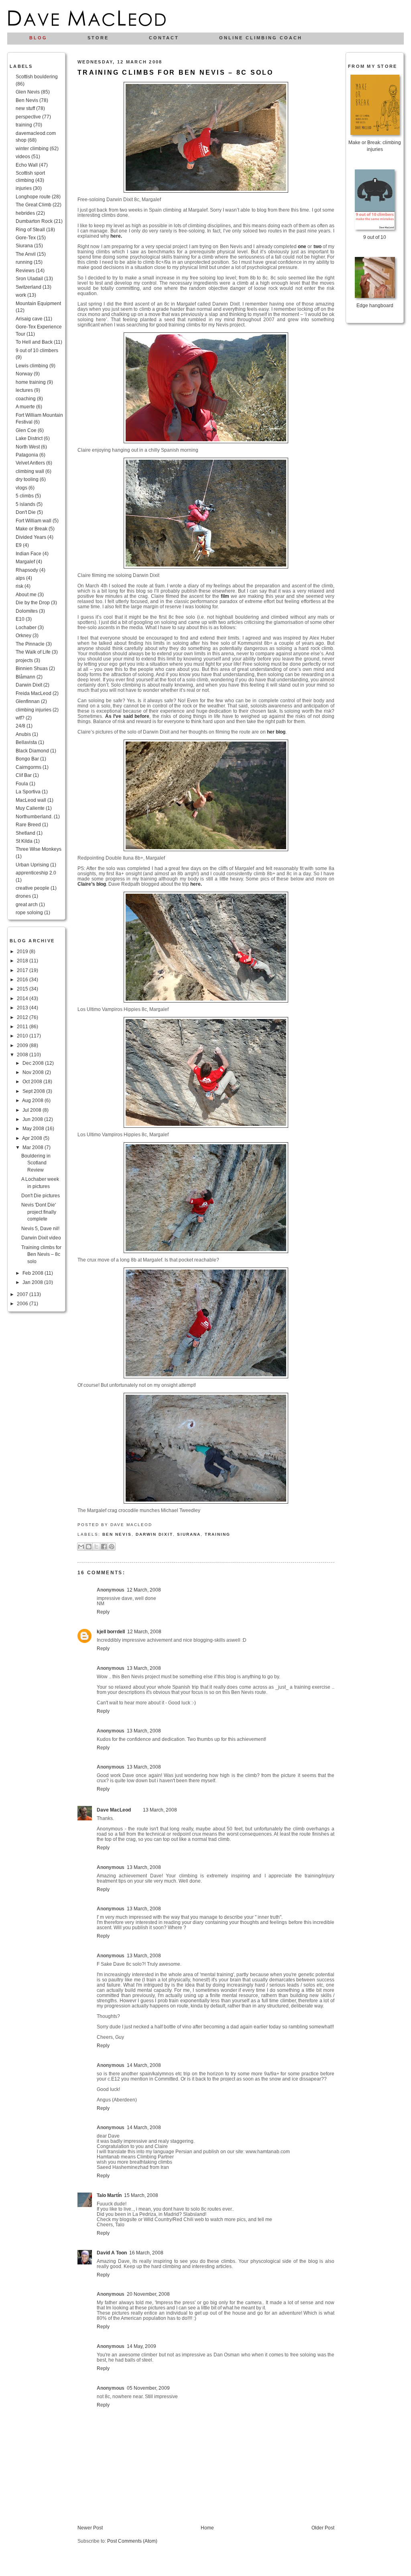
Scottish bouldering (37, 76)
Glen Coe (26, 430)
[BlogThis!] (89, 1547)
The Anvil (26, 254)
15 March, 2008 (141, 2195)
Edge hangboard (375, 305)
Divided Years (31, 537)
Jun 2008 (33, 1119)
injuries (24, 188)
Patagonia (27, 455)
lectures (24, 390)
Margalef (25, 561)
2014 (23, 998)
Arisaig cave (29, 319)
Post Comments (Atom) (132, 2541)
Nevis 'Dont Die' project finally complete (39, 1212)
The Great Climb (34, 205)
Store (98, 38)
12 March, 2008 (144, 1590)
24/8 (20, 726)
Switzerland (28, 287)
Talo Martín (109, 2195)
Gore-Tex (26, 237)
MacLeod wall (31, 800)
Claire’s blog (92, 884)
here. (116, 236)
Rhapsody (27, 570)
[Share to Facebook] (104, 1547)
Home (207, 2528)
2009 (23, 1045)
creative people (33, 888)
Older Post (323, 2528)
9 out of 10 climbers (37, 350)
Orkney (23, 635)
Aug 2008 (33, 1100)
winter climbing (32, 148)
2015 (23, 989)
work (21, 295)
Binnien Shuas (32, 668)
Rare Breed (28, 824)
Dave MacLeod (114, 1810)
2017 (23, 970)
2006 (23, 1303)
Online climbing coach (261, 38)
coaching (26, 398)
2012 (23, 1017)
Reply (103, 1612)
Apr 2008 (33, 1138)
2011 (23, 1026)
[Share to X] (96, 1547)
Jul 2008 (33, 1110)
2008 (23, 1055)
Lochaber (26, 627)
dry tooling (27, 479)
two (317, 246)
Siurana (24, 246)
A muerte (25, 407)
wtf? (20, 718)
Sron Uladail (29, 278)
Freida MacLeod (34, 693)
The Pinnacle (30, 644)
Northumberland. (34, 816)
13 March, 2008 (144, 1668)
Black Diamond (32, 751)
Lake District (29, 438)
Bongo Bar (27, 759)
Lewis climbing (32, 366)
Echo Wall (27, 165)
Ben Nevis (27, 100)
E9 (19, 545)
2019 (23, 951)
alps (20, 578)
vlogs (21, 488)
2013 (23, 1008)
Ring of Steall (30, 229)
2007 (23, 1294)
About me (26, 594)
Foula (22, 784)
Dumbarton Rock (34, 221)
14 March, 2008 (144, 2065)
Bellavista (26, 742)
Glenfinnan (28, 701)
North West (28, 447)
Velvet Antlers (30, 463)
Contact (164, 38)
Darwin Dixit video (41, 1238)
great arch (27, 904)
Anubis (23, 734)
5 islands (25, 504)
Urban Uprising (32, 865)
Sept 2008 (34, 1091)
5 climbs (25, 496)
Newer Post (90, 2528)
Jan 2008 (33, 1282)
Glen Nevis (28, 92)
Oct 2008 (33, 1081)
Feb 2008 (34, 1273)
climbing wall (30, 471)
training (24, 125)
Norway (24, 374)
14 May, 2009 (141, 2346)
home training (31, 382)
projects (24, 660)
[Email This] (81, 1547)
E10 (20, 619)
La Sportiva (28, 792)
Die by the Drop (33, 602)
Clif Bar (24, 775)
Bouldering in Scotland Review (36, 1163)
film (225, 596)
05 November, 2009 (148, 2388)
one (302, 246)
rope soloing (29, 912)
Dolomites (27, 611)
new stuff (25, 108)
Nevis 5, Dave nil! (40, 1228)
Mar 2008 (34, 1147)
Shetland (25, 833)
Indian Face (28, 553)
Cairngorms (28, 767)
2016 (23, 979)
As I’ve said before (127, 716)
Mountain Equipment (38, 303)
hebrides (25, 213)
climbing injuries (34, 710)
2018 (23, 961)
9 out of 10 (375, 237)
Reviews (25, 270)
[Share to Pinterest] (112, 1547)
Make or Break (32, 529)
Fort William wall (34, 521)
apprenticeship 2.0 (36, 873)
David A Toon (112, 2253)
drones (23, 896)
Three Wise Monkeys (39, 849)
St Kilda (24, 841)
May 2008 (34, 1128)
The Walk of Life (33, 652)
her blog (276, 732)
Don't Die (26, 512)
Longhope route (33, 197)
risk (19, 586)
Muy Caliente (30, 808)
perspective (28, 117)
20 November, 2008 (148, 2294)
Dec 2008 (34, 1063)
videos (23, 156)
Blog (38, 38)
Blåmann (25, 677)
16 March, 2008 (146, 2253)
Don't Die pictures (41, 1195)
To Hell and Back (34, 342)
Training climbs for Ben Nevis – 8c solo (41, 1254)
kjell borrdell (111, 1631)
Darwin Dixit (29, 685)
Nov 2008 (34, 1072)
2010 (23, 1036)
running (24, 262)
